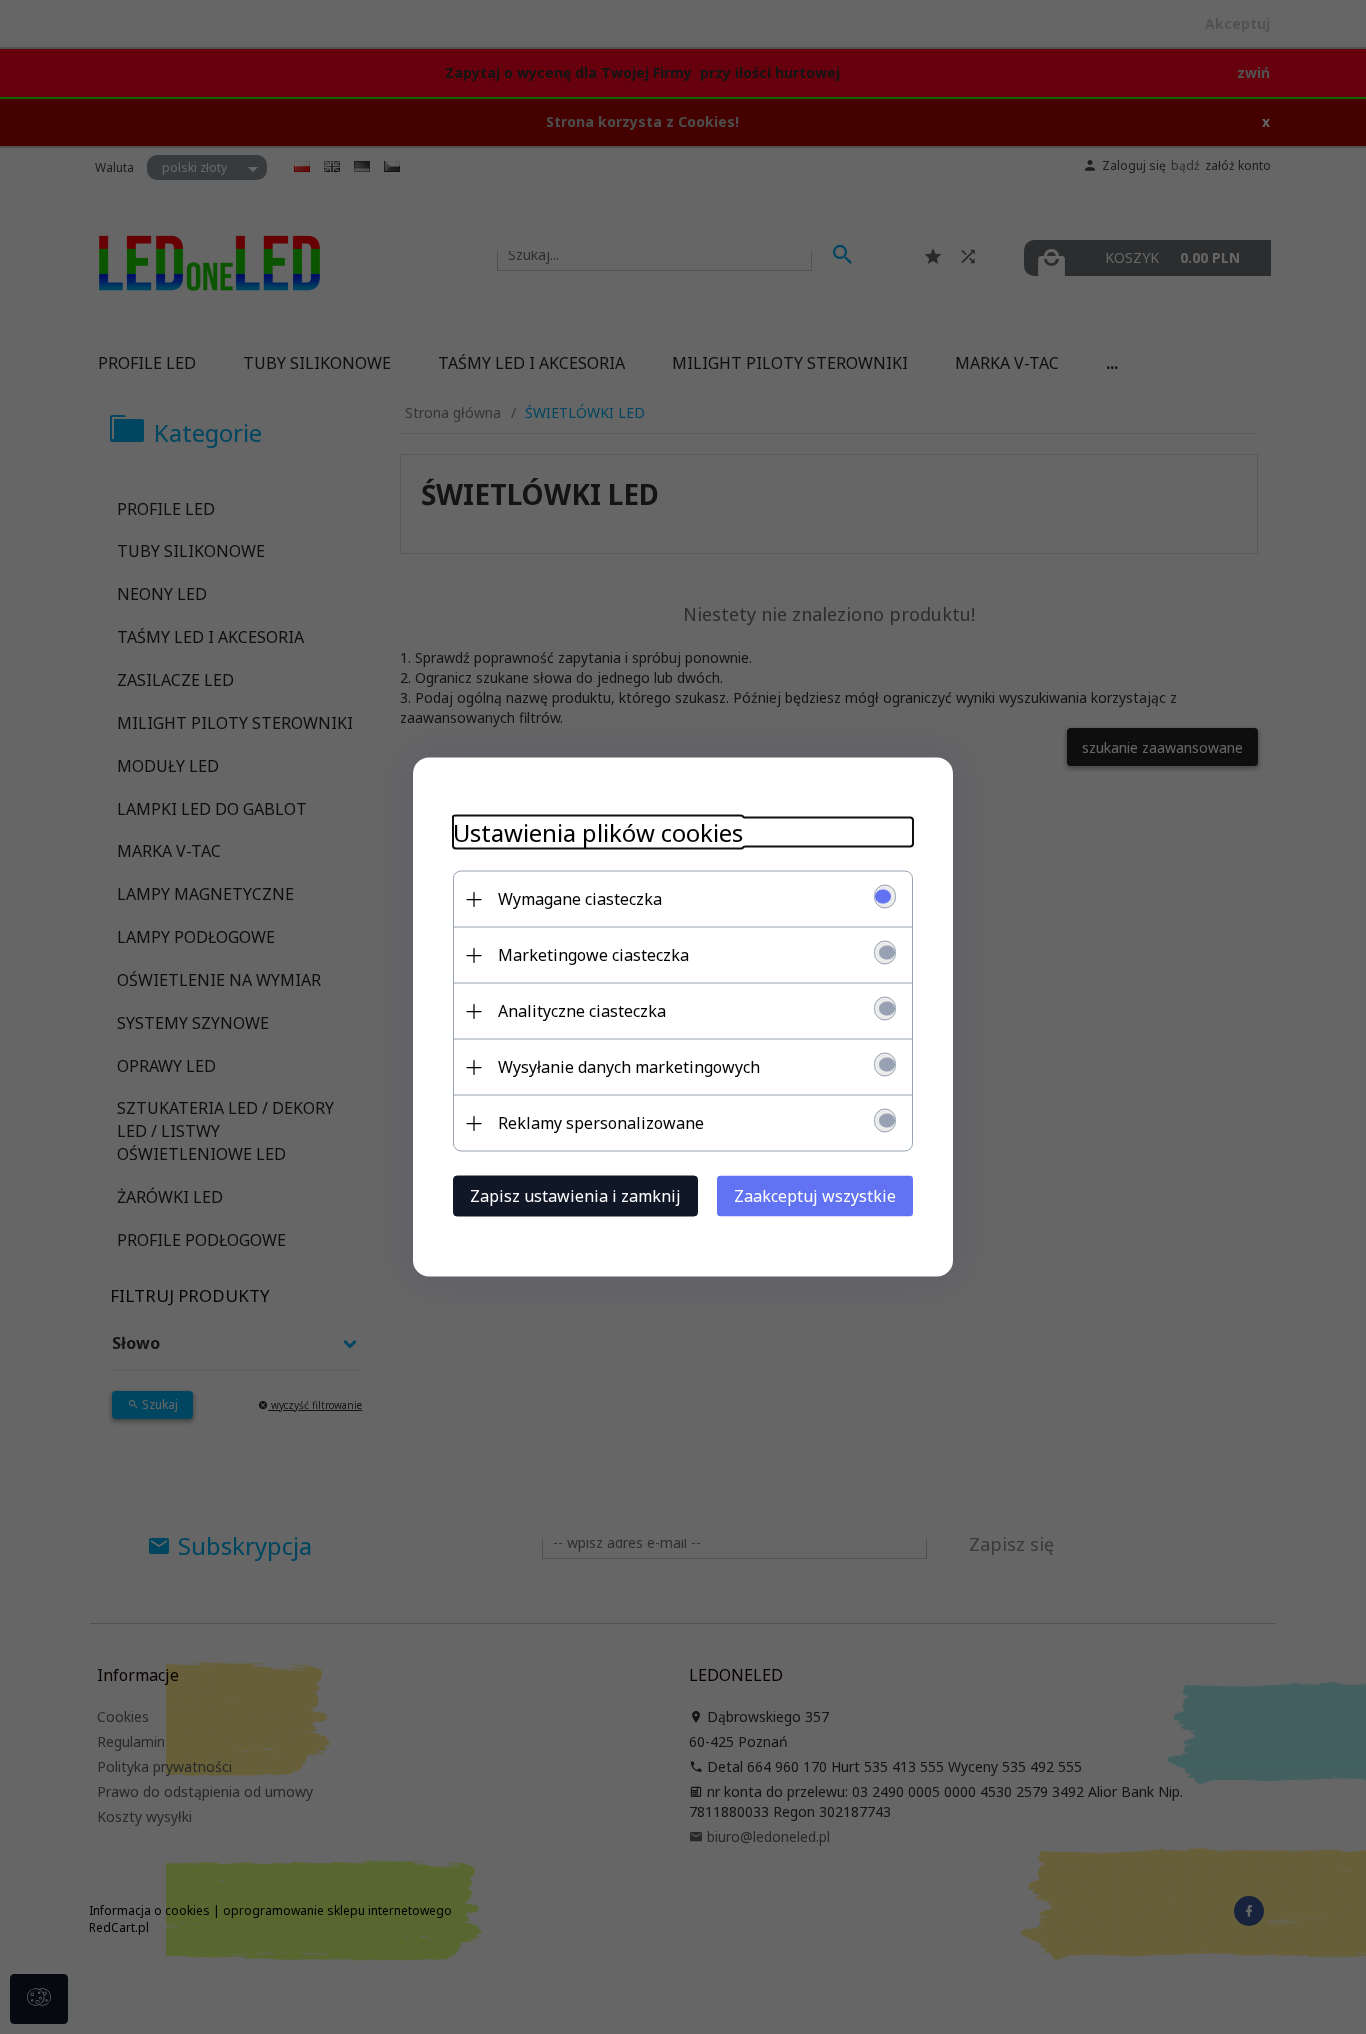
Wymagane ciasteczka (580, 899)
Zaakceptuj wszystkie (815, 1196)
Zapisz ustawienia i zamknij (575, 1196)
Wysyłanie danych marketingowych (629, 1067)
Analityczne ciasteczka (582, 1011)
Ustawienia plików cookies (598, 832)
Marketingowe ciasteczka (593, 955)
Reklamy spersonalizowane (601, 1123)
